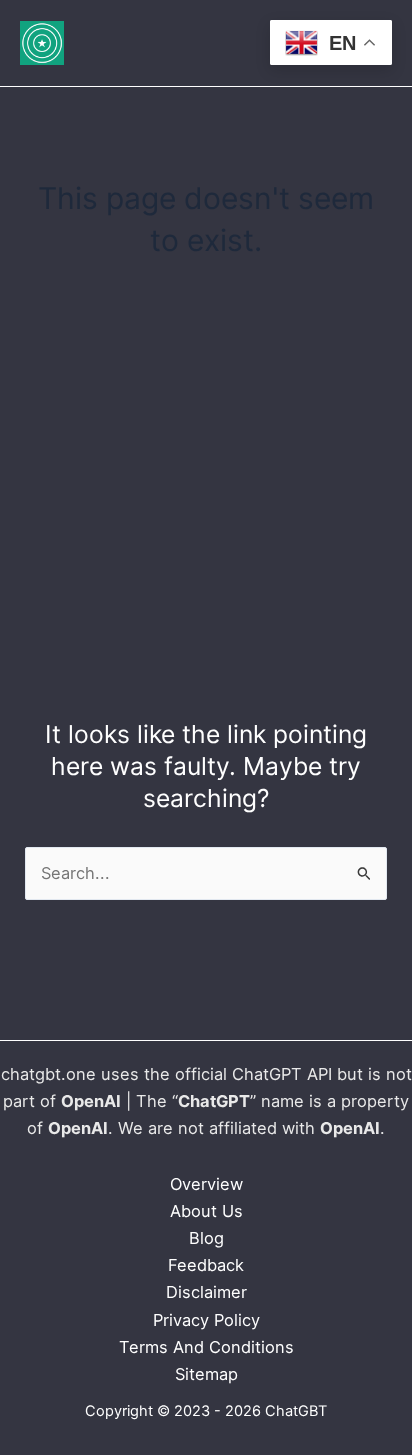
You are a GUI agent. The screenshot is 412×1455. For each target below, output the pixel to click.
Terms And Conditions (206, 1347)
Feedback (206, 1265)
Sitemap (206, 1374)
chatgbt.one (51, 1074)
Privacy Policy (206, 1320)
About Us (206, 1211)
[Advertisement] (206, 492)
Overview (206, 1184)
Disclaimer (206, 1292)
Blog (206, 1238)
